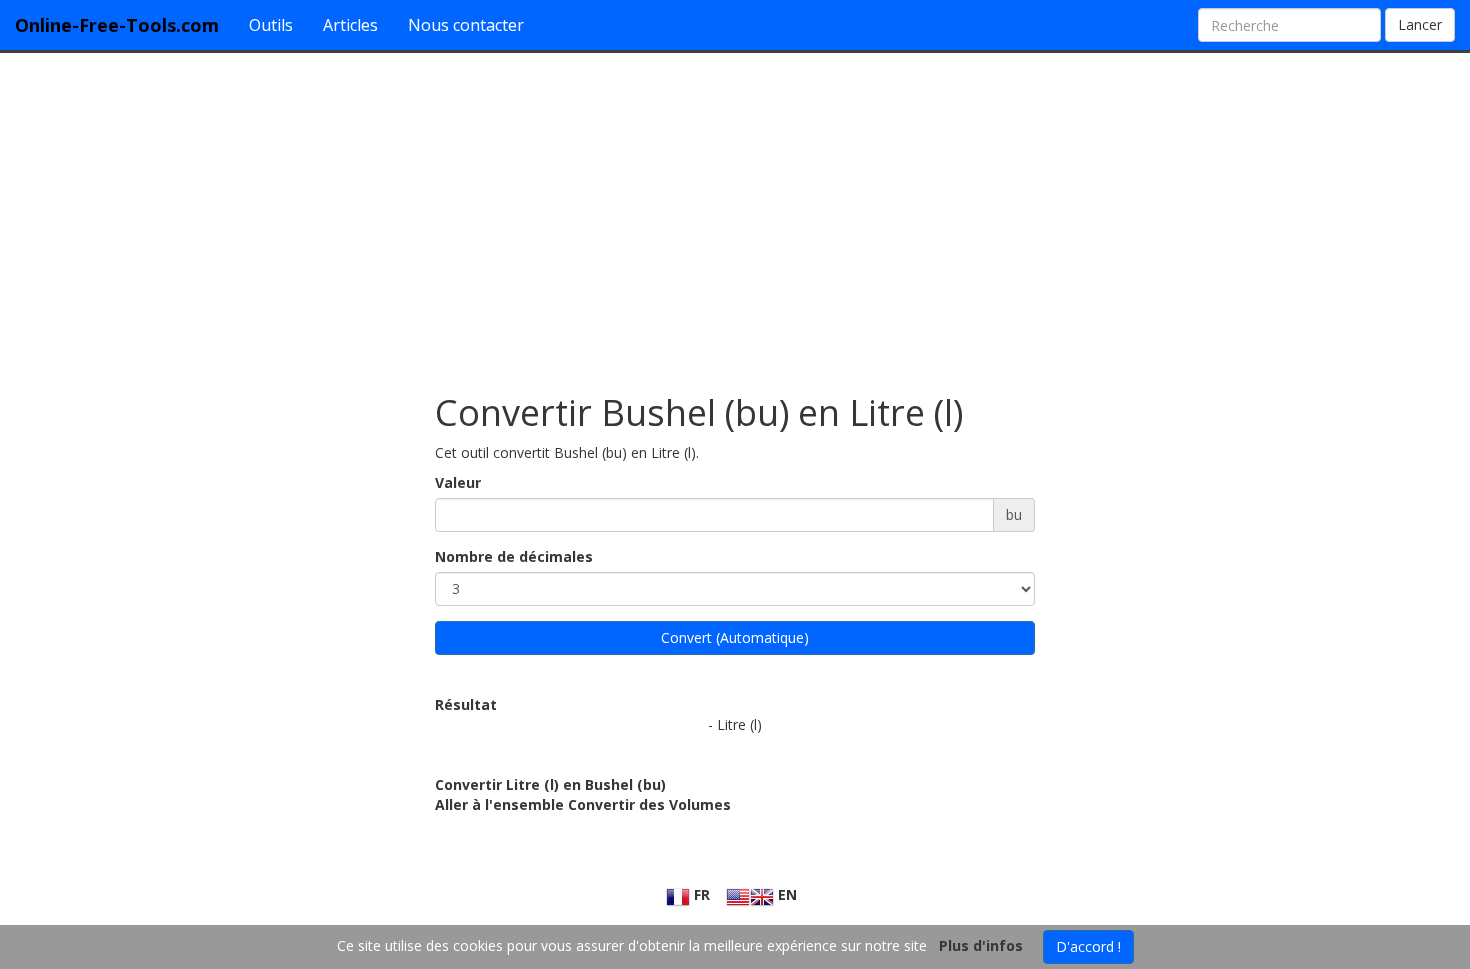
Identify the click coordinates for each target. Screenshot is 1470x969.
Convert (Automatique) (735, 637)
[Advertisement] (735, 213)
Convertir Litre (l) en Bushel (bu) (550, 784)
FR (700, 894)
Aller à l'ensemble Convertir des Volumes (583, 804)
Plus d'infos (981, 945)
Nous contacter (466, 25)
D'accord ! (1088, 946)
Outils (271, 25)
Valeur (458, 482)
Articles (350, 25)
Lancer (1420, 24)
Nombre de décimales (514, 556)
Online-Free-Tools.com (117, 25)
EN (785, 894)
